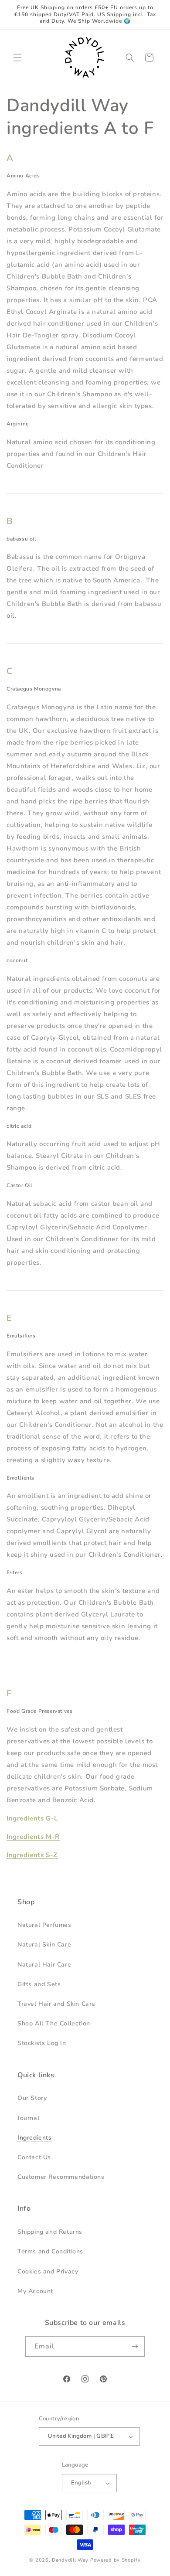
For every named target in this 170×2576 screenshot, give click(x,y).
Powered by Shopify (116, 2560)
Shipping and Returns (50, 2232)
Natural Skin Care (44, 1945)
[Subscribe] (135, 2346)
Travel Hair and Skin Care (56, 2004)
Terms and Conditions (50, 2251)
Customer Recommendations (61, 2177)
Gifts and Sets (39, 1984)
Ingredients (35, 2138)
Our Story (32, 2098)
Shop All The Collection (54, 2023)
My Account (35, 2291)
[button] (17, 58)
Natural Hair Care (44, 1965)
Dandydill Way (70, 2560)
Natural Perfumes (44, 1925)
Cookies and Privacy (48, 2271)
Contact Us (34, 2157)
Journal (28, 2118)
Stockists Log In (42, 2043)
